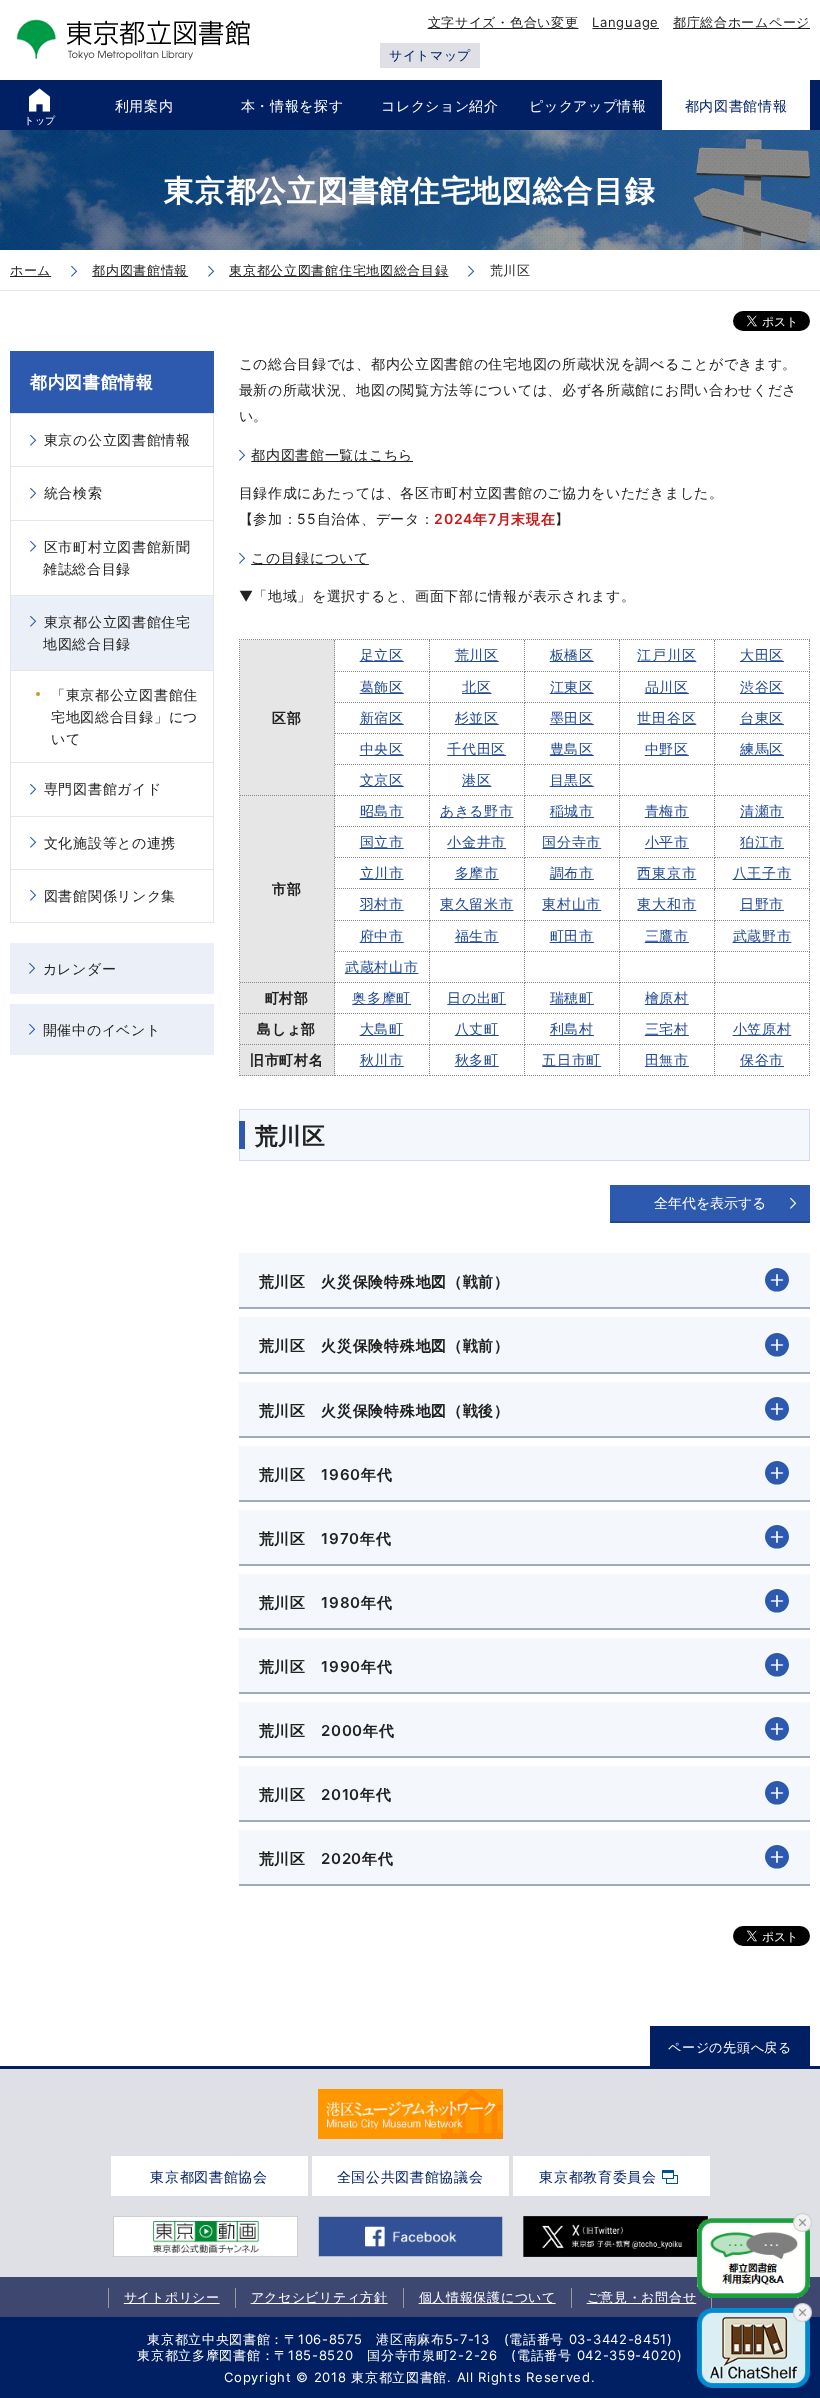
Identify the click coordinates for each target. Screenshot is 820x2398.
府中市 (382, 935)
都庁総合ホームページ (741, 22)
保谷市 (762, 1059)
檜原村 (667, 997)
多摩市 (477, 872)
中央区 (382, 748)
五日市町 (571, 1059)
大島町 (382, 1028)
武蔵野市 (762, 935)
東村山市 (571, 903)
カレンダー (80, 968)
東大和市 (666, 903)
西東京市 (666, 872)
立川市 (382, 872)
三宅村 (667, 1028)
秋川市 (382, 1059)
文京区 (382, 779)
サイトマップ (430, 55)
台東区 (762, 717)
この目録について (310, 557)
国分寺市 (571, 841)
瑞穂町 (572, 997)
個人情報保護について (487, 2297)
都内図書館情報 (92, 382)
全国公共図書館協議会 (410, 2176)
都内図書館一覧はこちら (332, 454)
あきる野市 (477, 810)
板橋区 (572, 654)
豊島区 (572, 748)
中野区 (667, 748)
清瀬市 (762, 810)
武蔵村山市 (382, 966)
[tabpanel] (410, 2113)
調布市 (572, 872)
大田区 (762, 654)
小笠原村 (762, 1028)
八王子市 (762, 872)
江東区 (572, 686)
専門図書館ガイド (103, 788)
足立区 (382, 654)
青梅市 (667, 810)
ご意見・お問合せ (642, 2297)
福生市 (477, 935)
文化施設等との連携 (110, 842)
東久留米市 (477, 903)
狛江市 (762, 841)
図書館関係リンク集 (110, 895)
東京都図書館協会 (209, 2176)
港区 (476, 779)
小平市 (667, 841)
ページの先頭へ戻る (729, 2047)
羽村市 (382, 903)
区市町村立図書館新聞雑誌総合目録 (117, 557)
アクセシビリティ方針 (319, 2297)
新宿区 (382, 717)
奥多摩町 (381, 997)
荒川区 (477, 654)
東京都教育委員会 (598, 2176)
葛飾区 (382, 686)
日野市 (762, 903)
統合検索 (73, 492)
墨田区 (572, 717)
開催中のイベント (102, 1029)
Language (625, 22)
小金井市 (476, 841)
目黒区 (572, 779)
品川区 (667, 686)
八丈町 (477, 1028)
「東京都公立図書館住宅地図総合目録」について (124, 716)
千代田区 (476, 748)
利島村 (572, 1028)
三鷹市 (667, 935)
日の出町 (476, 997)
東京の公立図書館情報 (117, 439)
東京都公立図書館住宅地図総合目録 (117, 632)
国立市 (382, 841)
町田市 (572, 935)
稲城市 (572, 810)
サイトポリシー (172, 2297)
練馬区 (762, 748)
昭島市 (382, 810)
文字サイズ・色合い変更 (503, 22)
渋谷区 (762, 686)
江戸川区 (666, 654)
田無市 (667, 1059)
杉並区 (477, 717)
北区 (476, 686)
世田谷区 (666, 717)
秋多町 (477, 1059)
